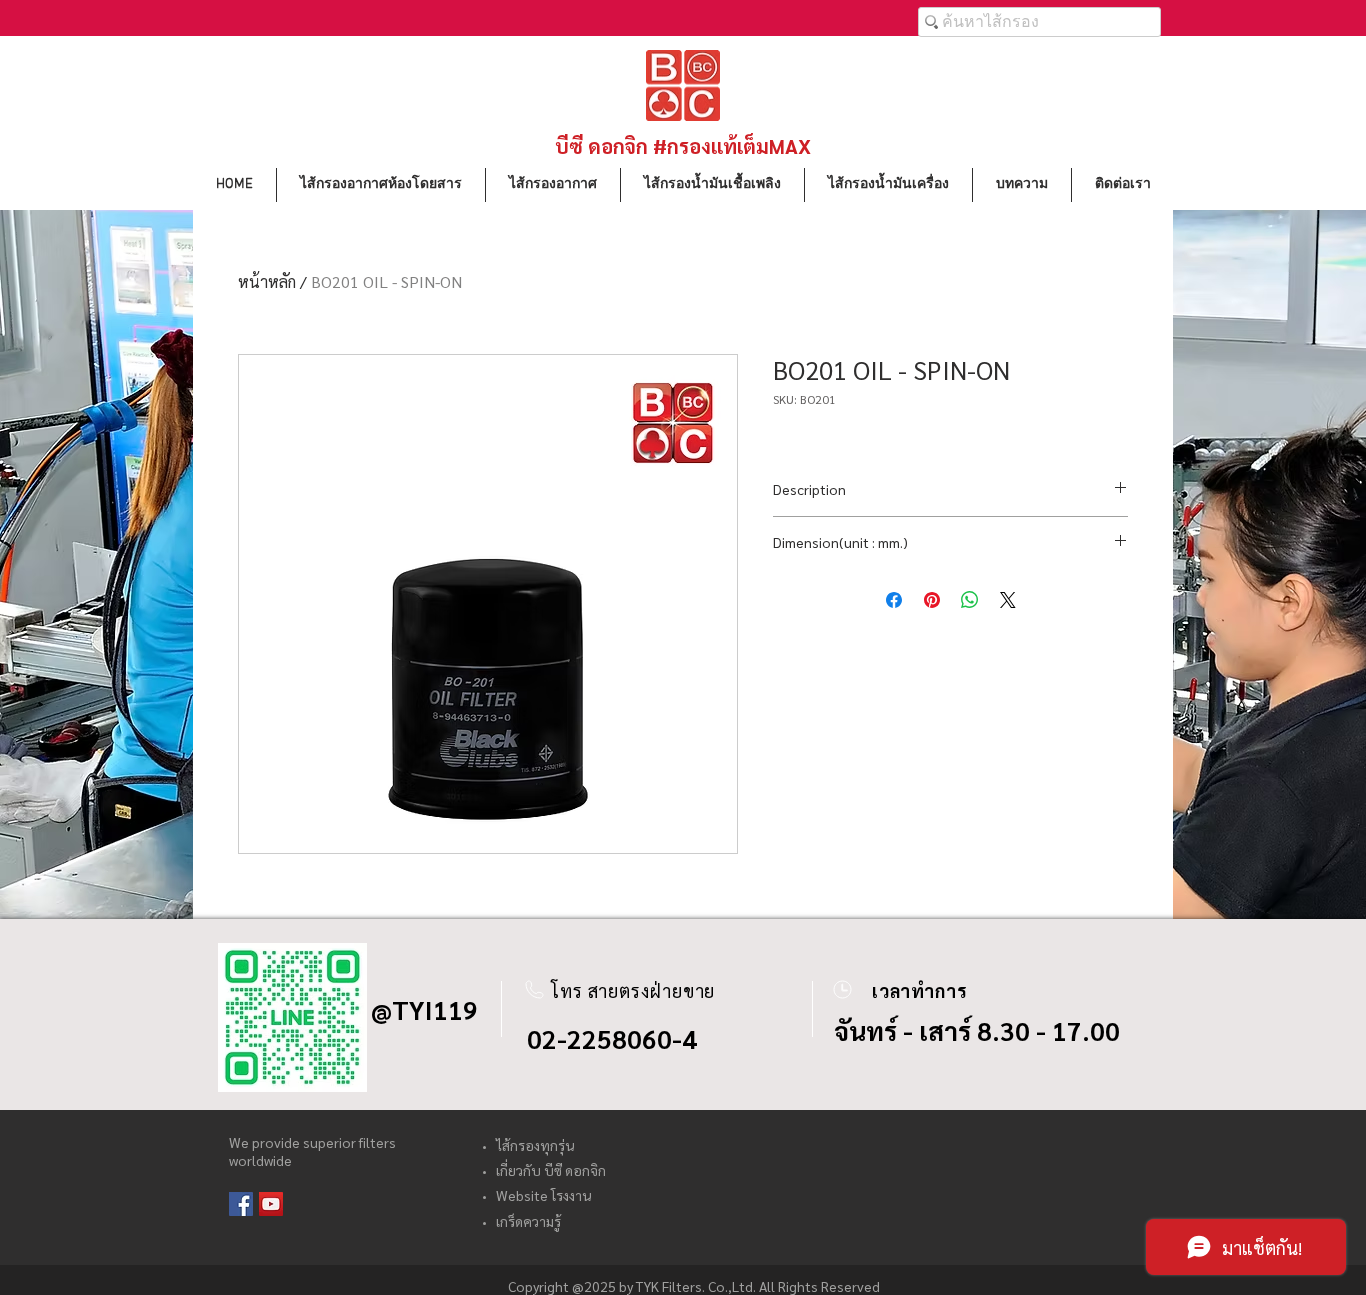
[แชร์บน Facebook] (894, 600)
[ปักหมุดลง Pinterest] (932, 600)
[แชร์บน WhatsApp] (970, 600)
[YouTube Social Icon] (271, 1204)
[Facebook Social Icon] (241, 1204)
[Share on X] (1008, 600)
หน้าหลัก (267, 281)
